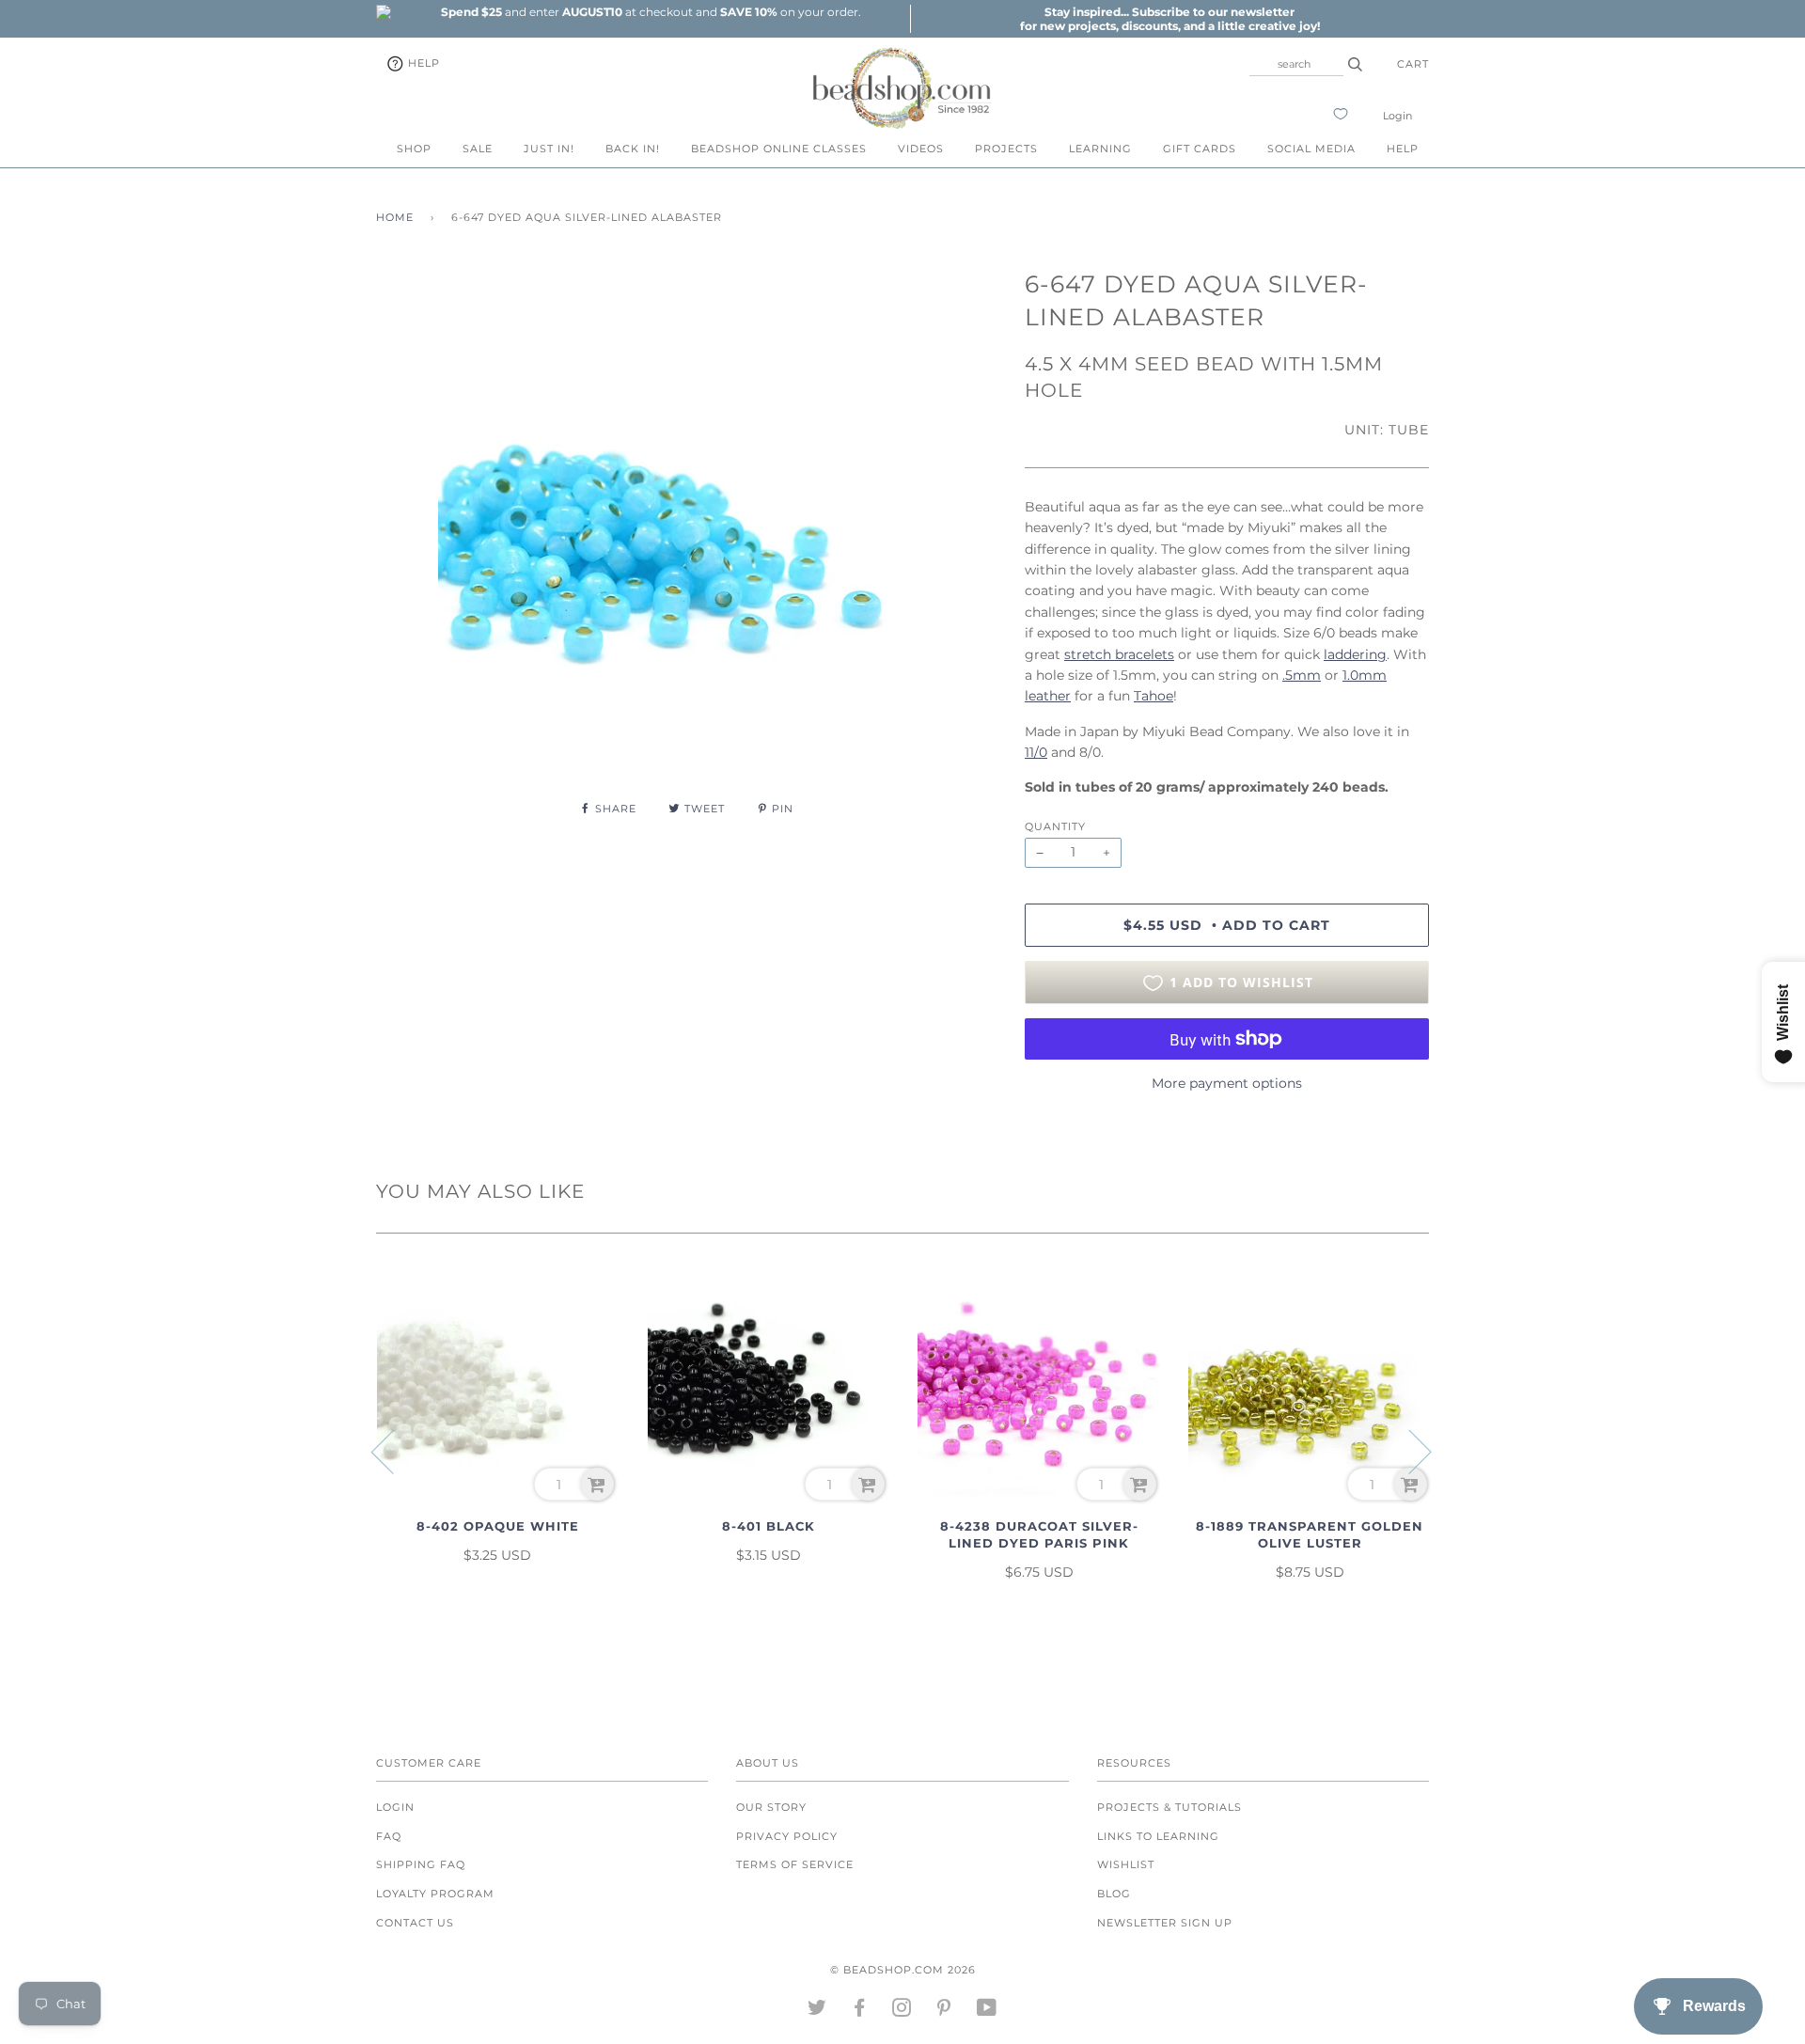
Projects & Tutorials (1169, 1807)
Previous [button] (394, 1451)
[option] (651, 12)
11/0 (1036, 752)
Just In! (549, 149)
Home (395, 217)
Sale (478, 149)
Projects (1006, 149)
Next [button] (1409, 1451)
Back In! (633, 149)
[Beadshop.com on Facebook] (860, 2011)
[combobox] (1296, 64)
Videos (921, 149)
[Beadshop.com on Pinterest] (944, 2011)
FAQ (389, 1836)
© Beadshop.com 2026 (903, 1970)
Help (422, 63)
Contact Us (415, 1923)
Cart (1413, 64)
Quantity (1055, 826)
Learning (1100, 149)
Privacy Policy (787, 1836)
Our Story (771, 1807)
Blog (1114, 1894)
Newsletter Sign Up (1165, 1923)
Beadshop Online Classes (779, 149)
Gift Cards (1200, 149)
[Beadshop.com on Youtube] (987, 2011)
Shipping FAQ (421, 1864)
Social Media (1311, 149)
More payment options (1227, 1083)
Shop (414, 149)
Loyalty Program (435, 1894)
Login (1397, 116)
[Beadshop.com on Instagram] (902, 2011)
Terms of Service (795, 1864)
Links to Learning (1158, 1836)
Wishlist (1126, 1864)
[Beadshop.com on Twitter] (817, 2011)
